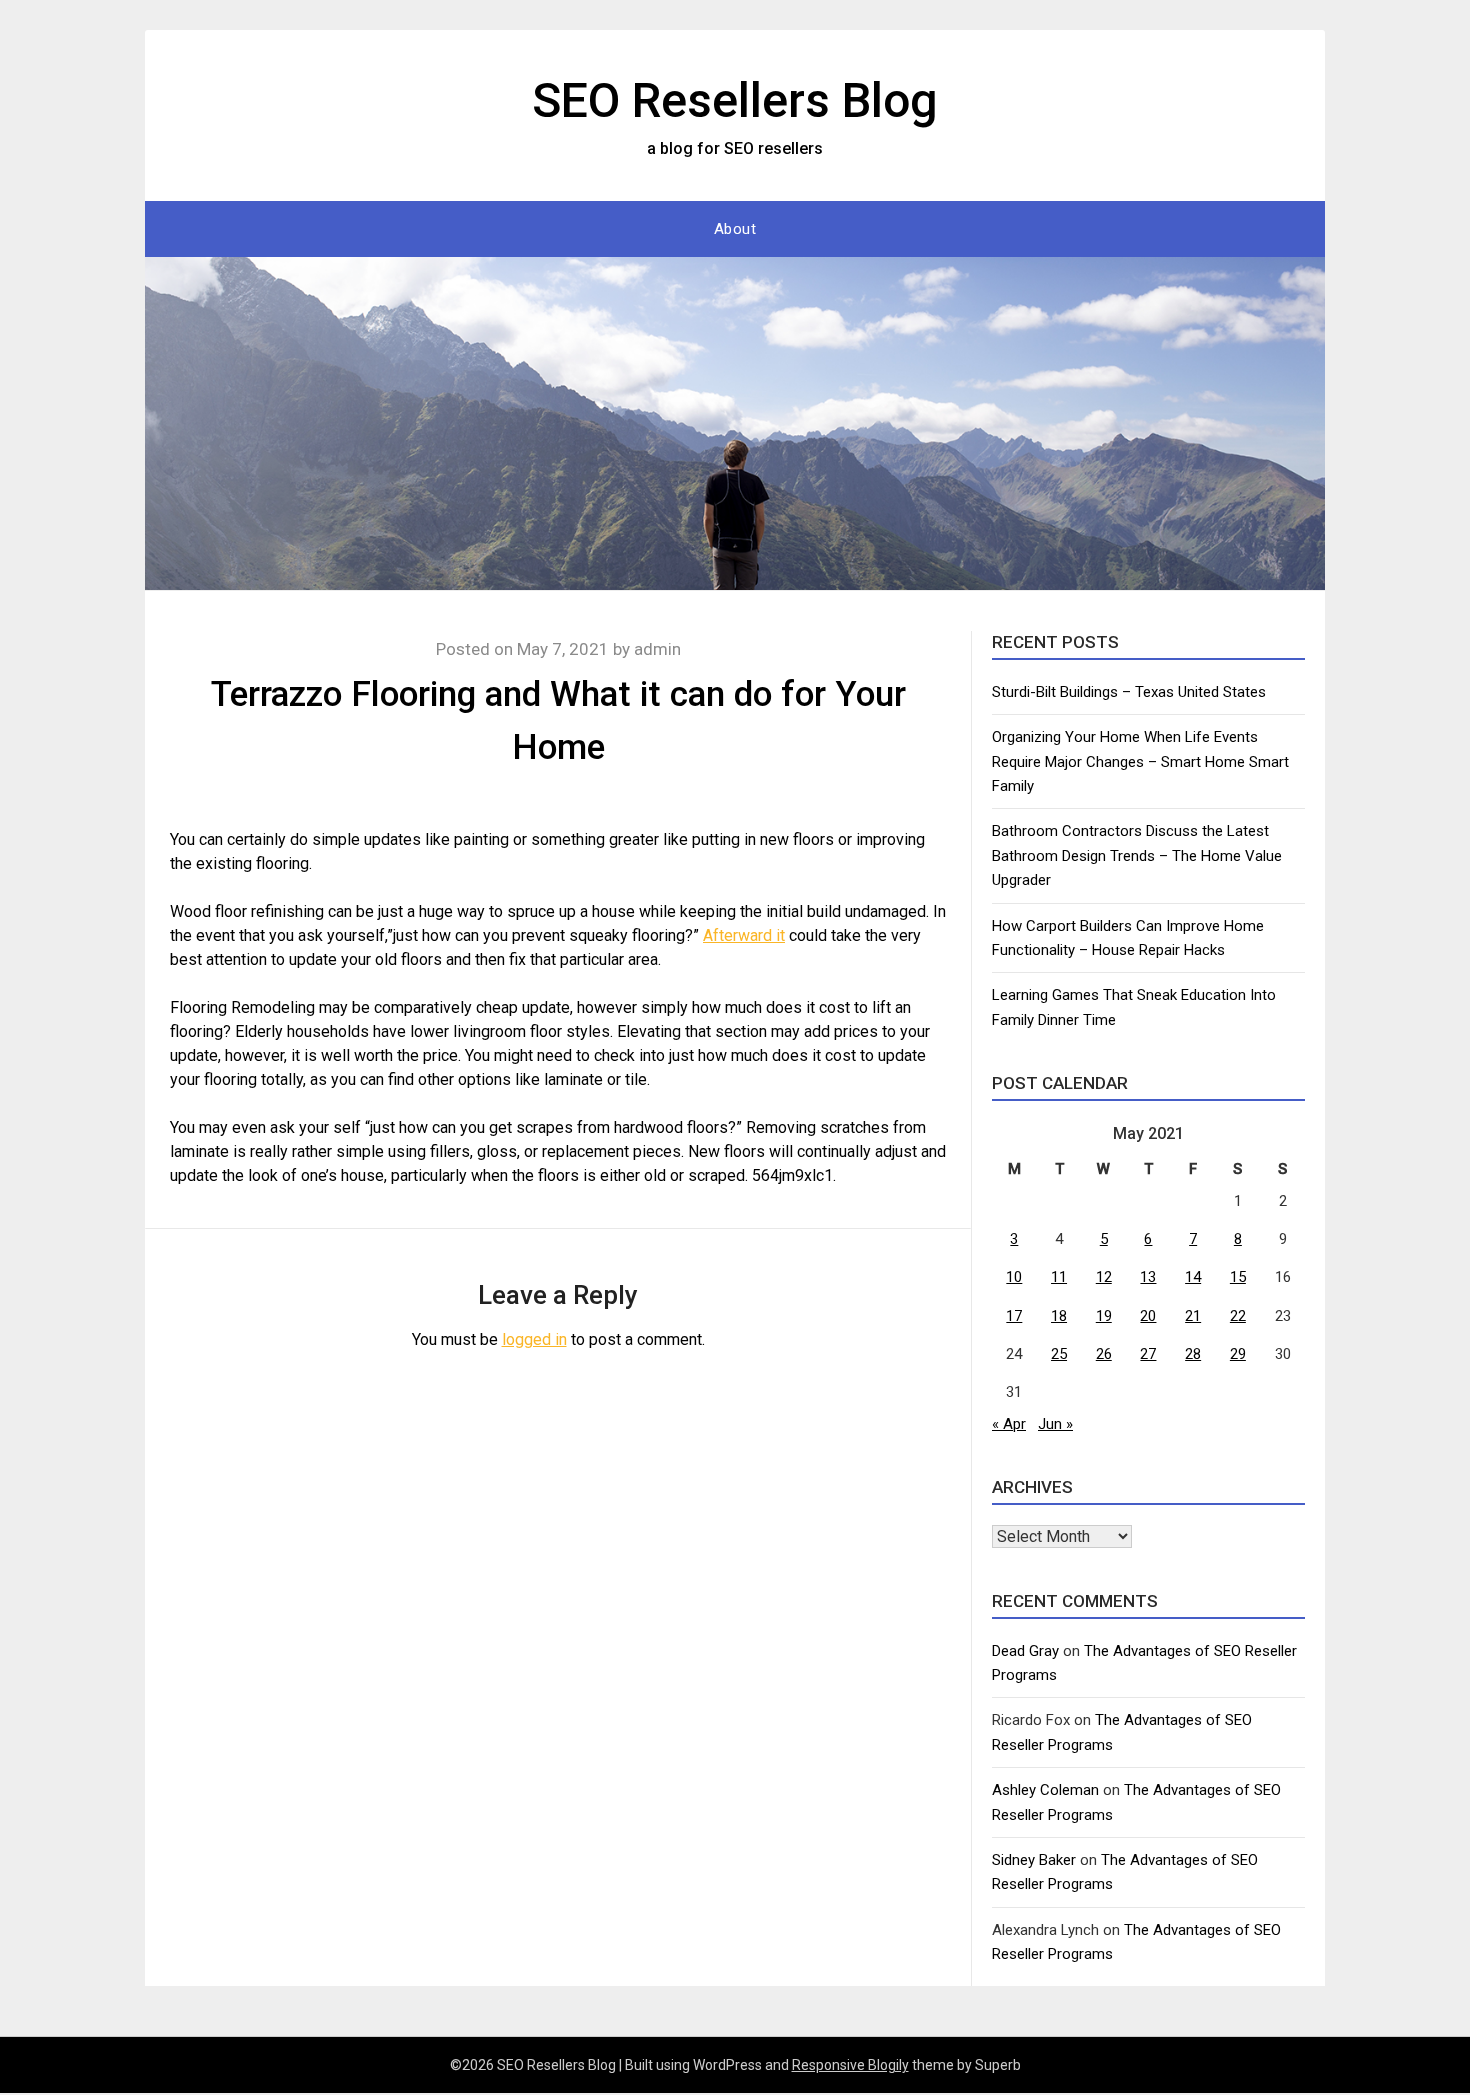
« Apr (1009, 1424)
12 (1104, 1277)
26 (1104, 1354)
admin (657, 649)
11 (1059, 1277)
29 (1238, 1354)
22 (1238, 1316)
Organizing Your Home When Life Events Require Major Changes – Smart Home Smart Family (1140, 761)
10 (1014, 1277)
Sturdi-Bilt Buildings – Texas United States (1129, 692)
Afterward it (744, 935)
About (735, 229)
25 (1059, 1354)
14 (1193, 1277)
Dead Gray (1025, 1651)
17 (1014, 1316)
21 (1193, 1316)
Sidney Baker (1034, 1860)
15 (1238, 1277)
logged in (534, 1339)
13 (1148, 1277)
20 (1148, 1316)
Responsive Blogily (850, 2065)
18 (1059, 1316)
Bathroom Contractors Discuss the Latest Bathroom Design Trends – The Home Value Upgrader (1137, 855)
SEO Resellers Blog (735, 100)
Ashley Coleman (1045, 1790)
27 (1148, 1354)
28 (1193, 1354)
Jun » (1055, 1424)
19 (1104, 1316)
